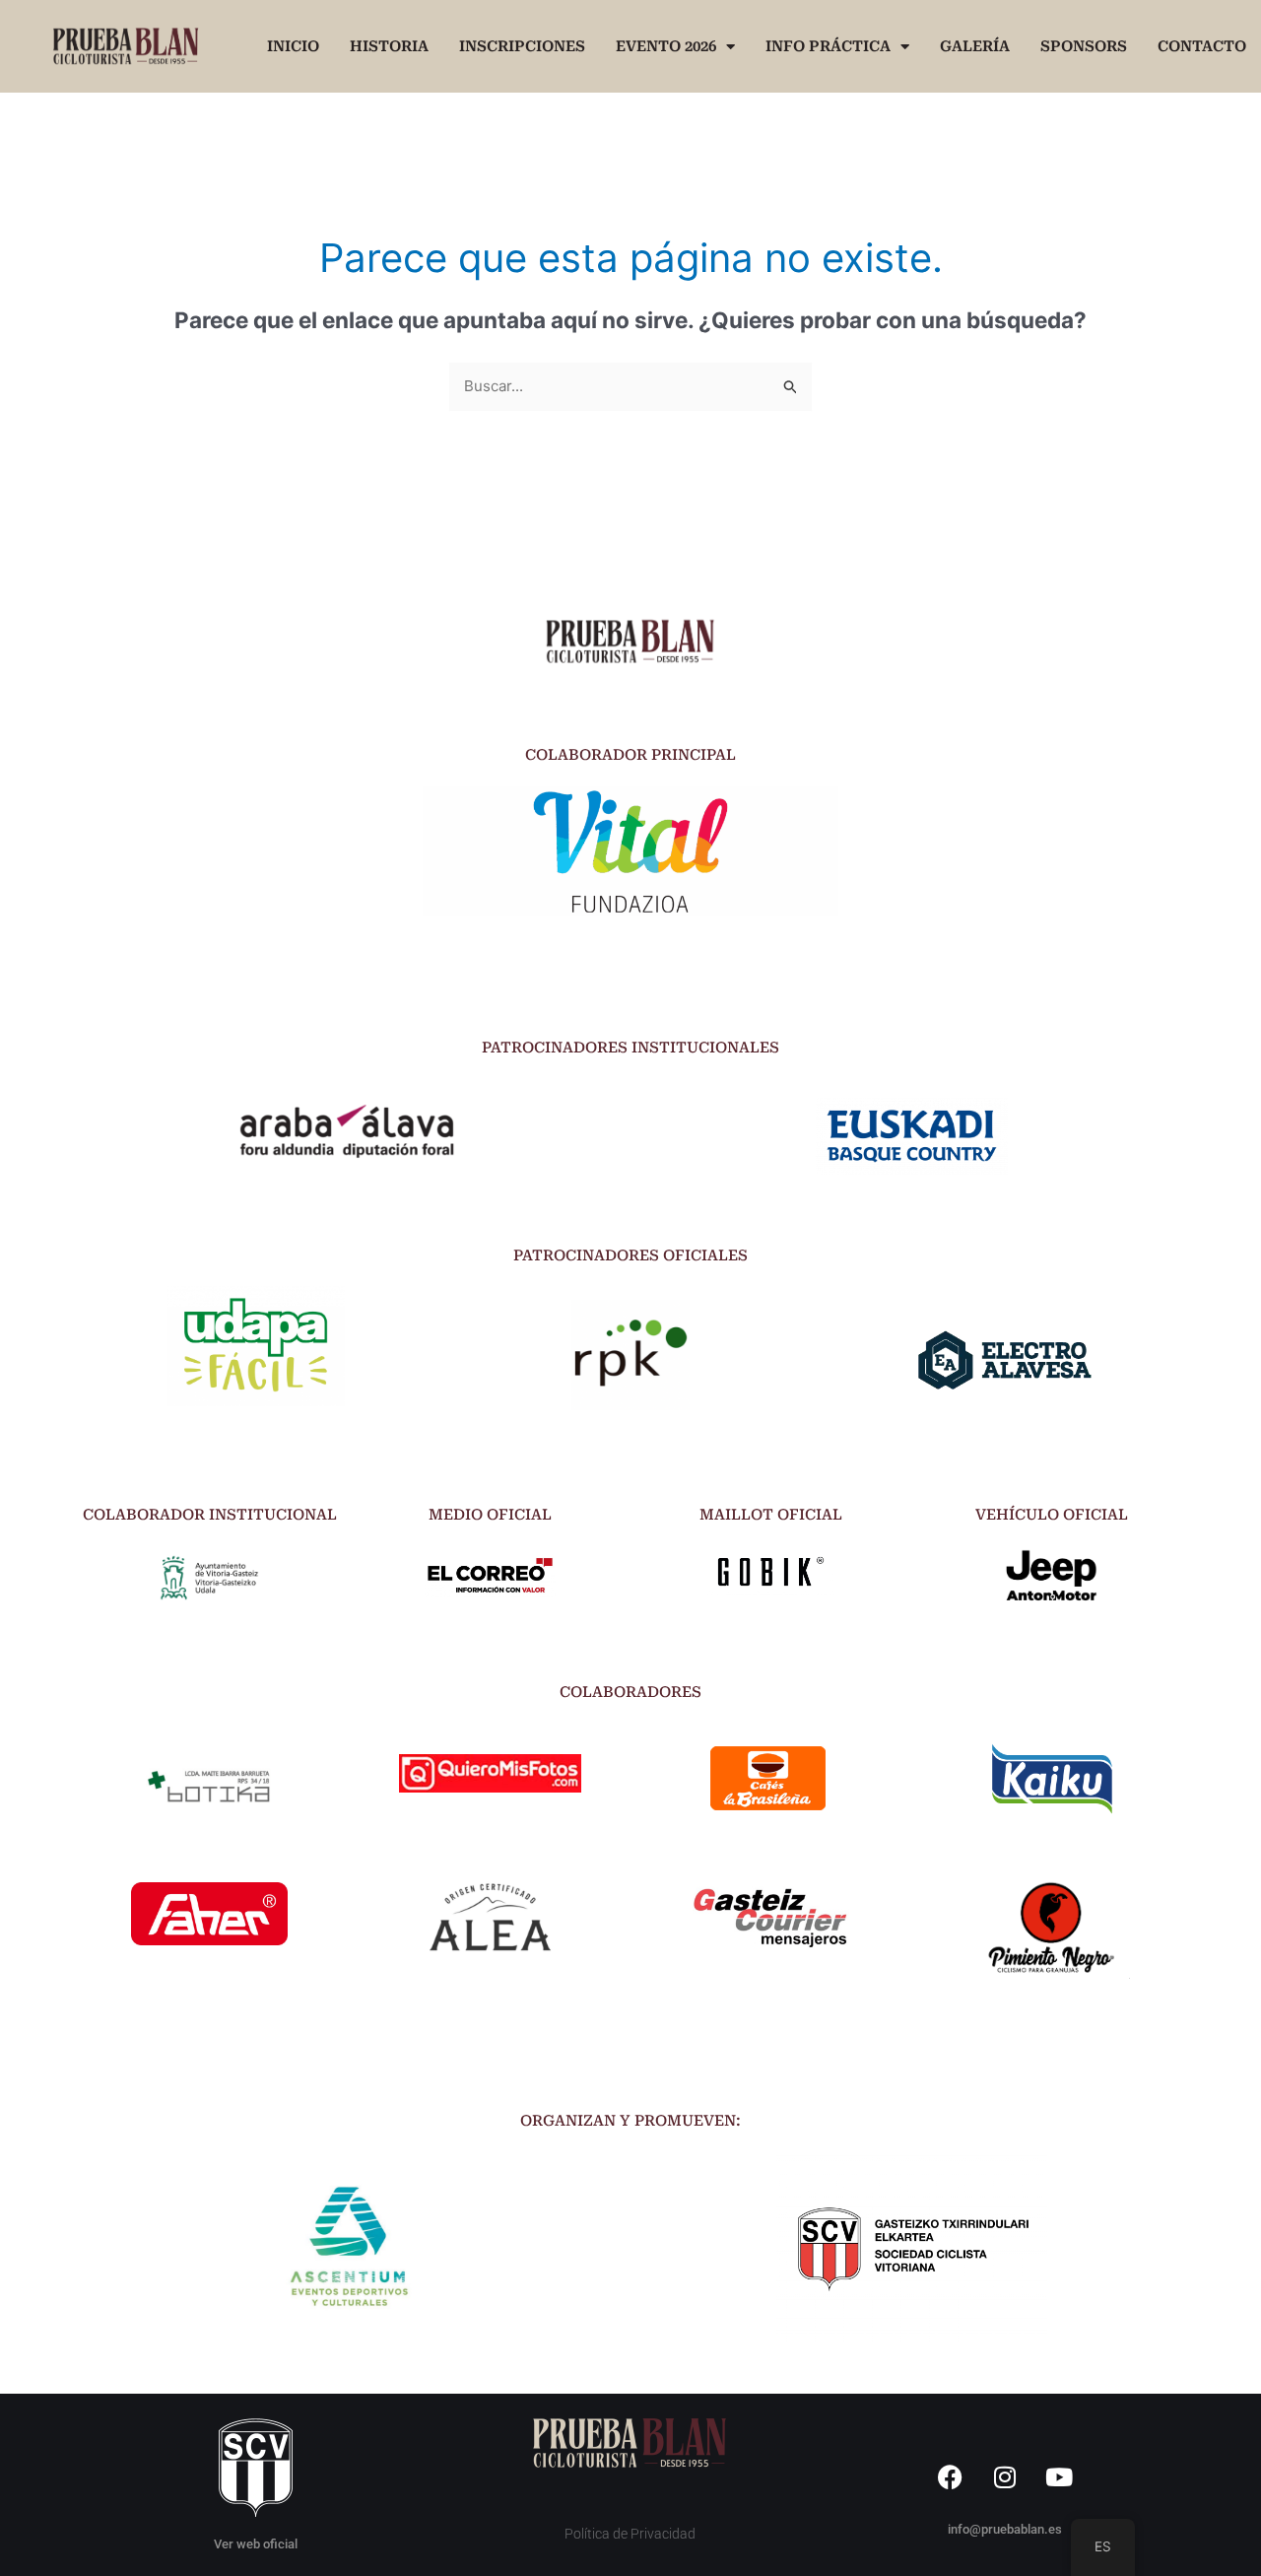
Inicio (293, 46)
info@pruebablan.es (1005, 2529)
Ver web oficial (256, 2544)
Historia (389, 46)
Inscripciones (522, 46)
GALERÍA (975, 46)
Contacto (1202, 46)
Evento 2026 (666, 46)
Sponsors (1084, 46)
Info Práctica (828, 46)
